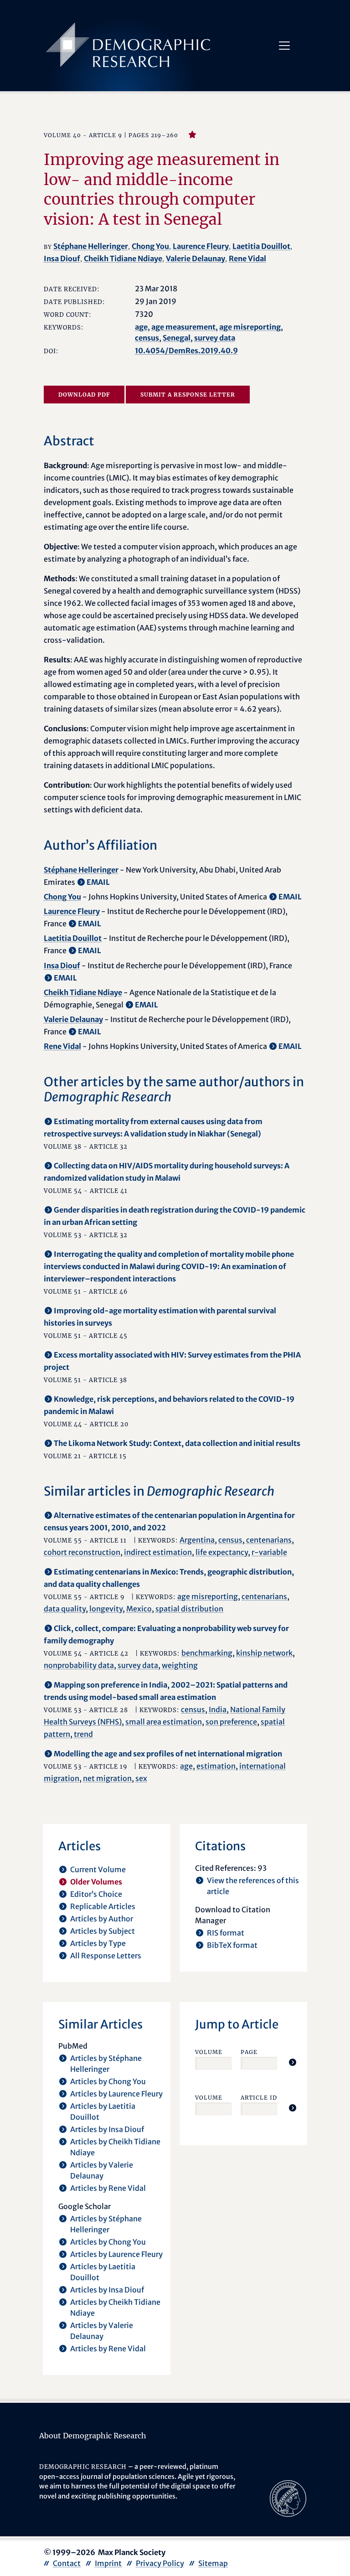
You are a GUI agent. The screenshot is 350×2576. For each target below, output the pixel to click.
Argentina (197, 1540)
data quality (65, 1609)
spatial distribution (189, 1609)
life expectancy (222, 1552)
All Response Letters (106, 1956)
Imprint (108, 2563)
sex (141, 1778)
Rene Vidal (247, 258)
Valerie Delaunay (196, 258)
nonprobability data (79, 1665)
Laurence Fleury (201, 246)
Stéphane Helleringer (91, 246)
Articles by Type (98, 1943)
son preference (231, 1722)
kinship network (264, 1653)
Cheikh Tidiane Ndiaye (123, 258)
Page (249, 2052)
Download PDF (84, 395)
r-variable (269, 1552)
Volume (209, 2052)
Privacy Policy (160, 2563)
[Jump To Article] (293, 2062)
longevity (106, 1609)
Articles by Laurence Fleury (116, 2094)
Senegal (177, 338)
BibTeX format (232, 1945)
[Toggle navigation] (284, 46)
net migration (107, 1778)
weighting (180, 1665)
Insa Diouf (62, 258)
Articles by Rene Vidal (108, 2188)
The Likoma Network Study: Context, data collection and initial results (177, 1443)
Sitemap (213, 2563)
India (218, 1709)
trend (83, 1734)
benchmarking (207, 1653)
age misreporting (250, 327)
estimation (216, 1766)
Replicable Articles (103, 1906)
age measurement (183, 327)
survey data (215, 338)
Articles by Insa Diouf (107, 2129)
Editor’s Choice (96, 1894)
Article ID (259, 2098)
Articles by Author (102, 1919)
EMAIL (98, 882)
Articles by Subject (103, 1931)
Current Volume (98, 1869)
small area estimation (164, 1722)
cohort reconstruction (82, 1552)
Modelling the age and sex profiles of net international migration (168, 1754)
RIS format (226, 1933)
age (141, 327)
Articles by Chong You (108, 2081)
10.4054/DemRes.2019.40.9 (186, 351)
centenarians (269, 1540)
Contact (67, 2563)
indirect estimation (158, 1552)
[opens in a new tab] (288, 2498)
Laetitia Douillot (261, 246)
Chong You (150, 246)
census (147, 338)
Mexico (139, 1609)
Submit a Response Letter (188, 395)
